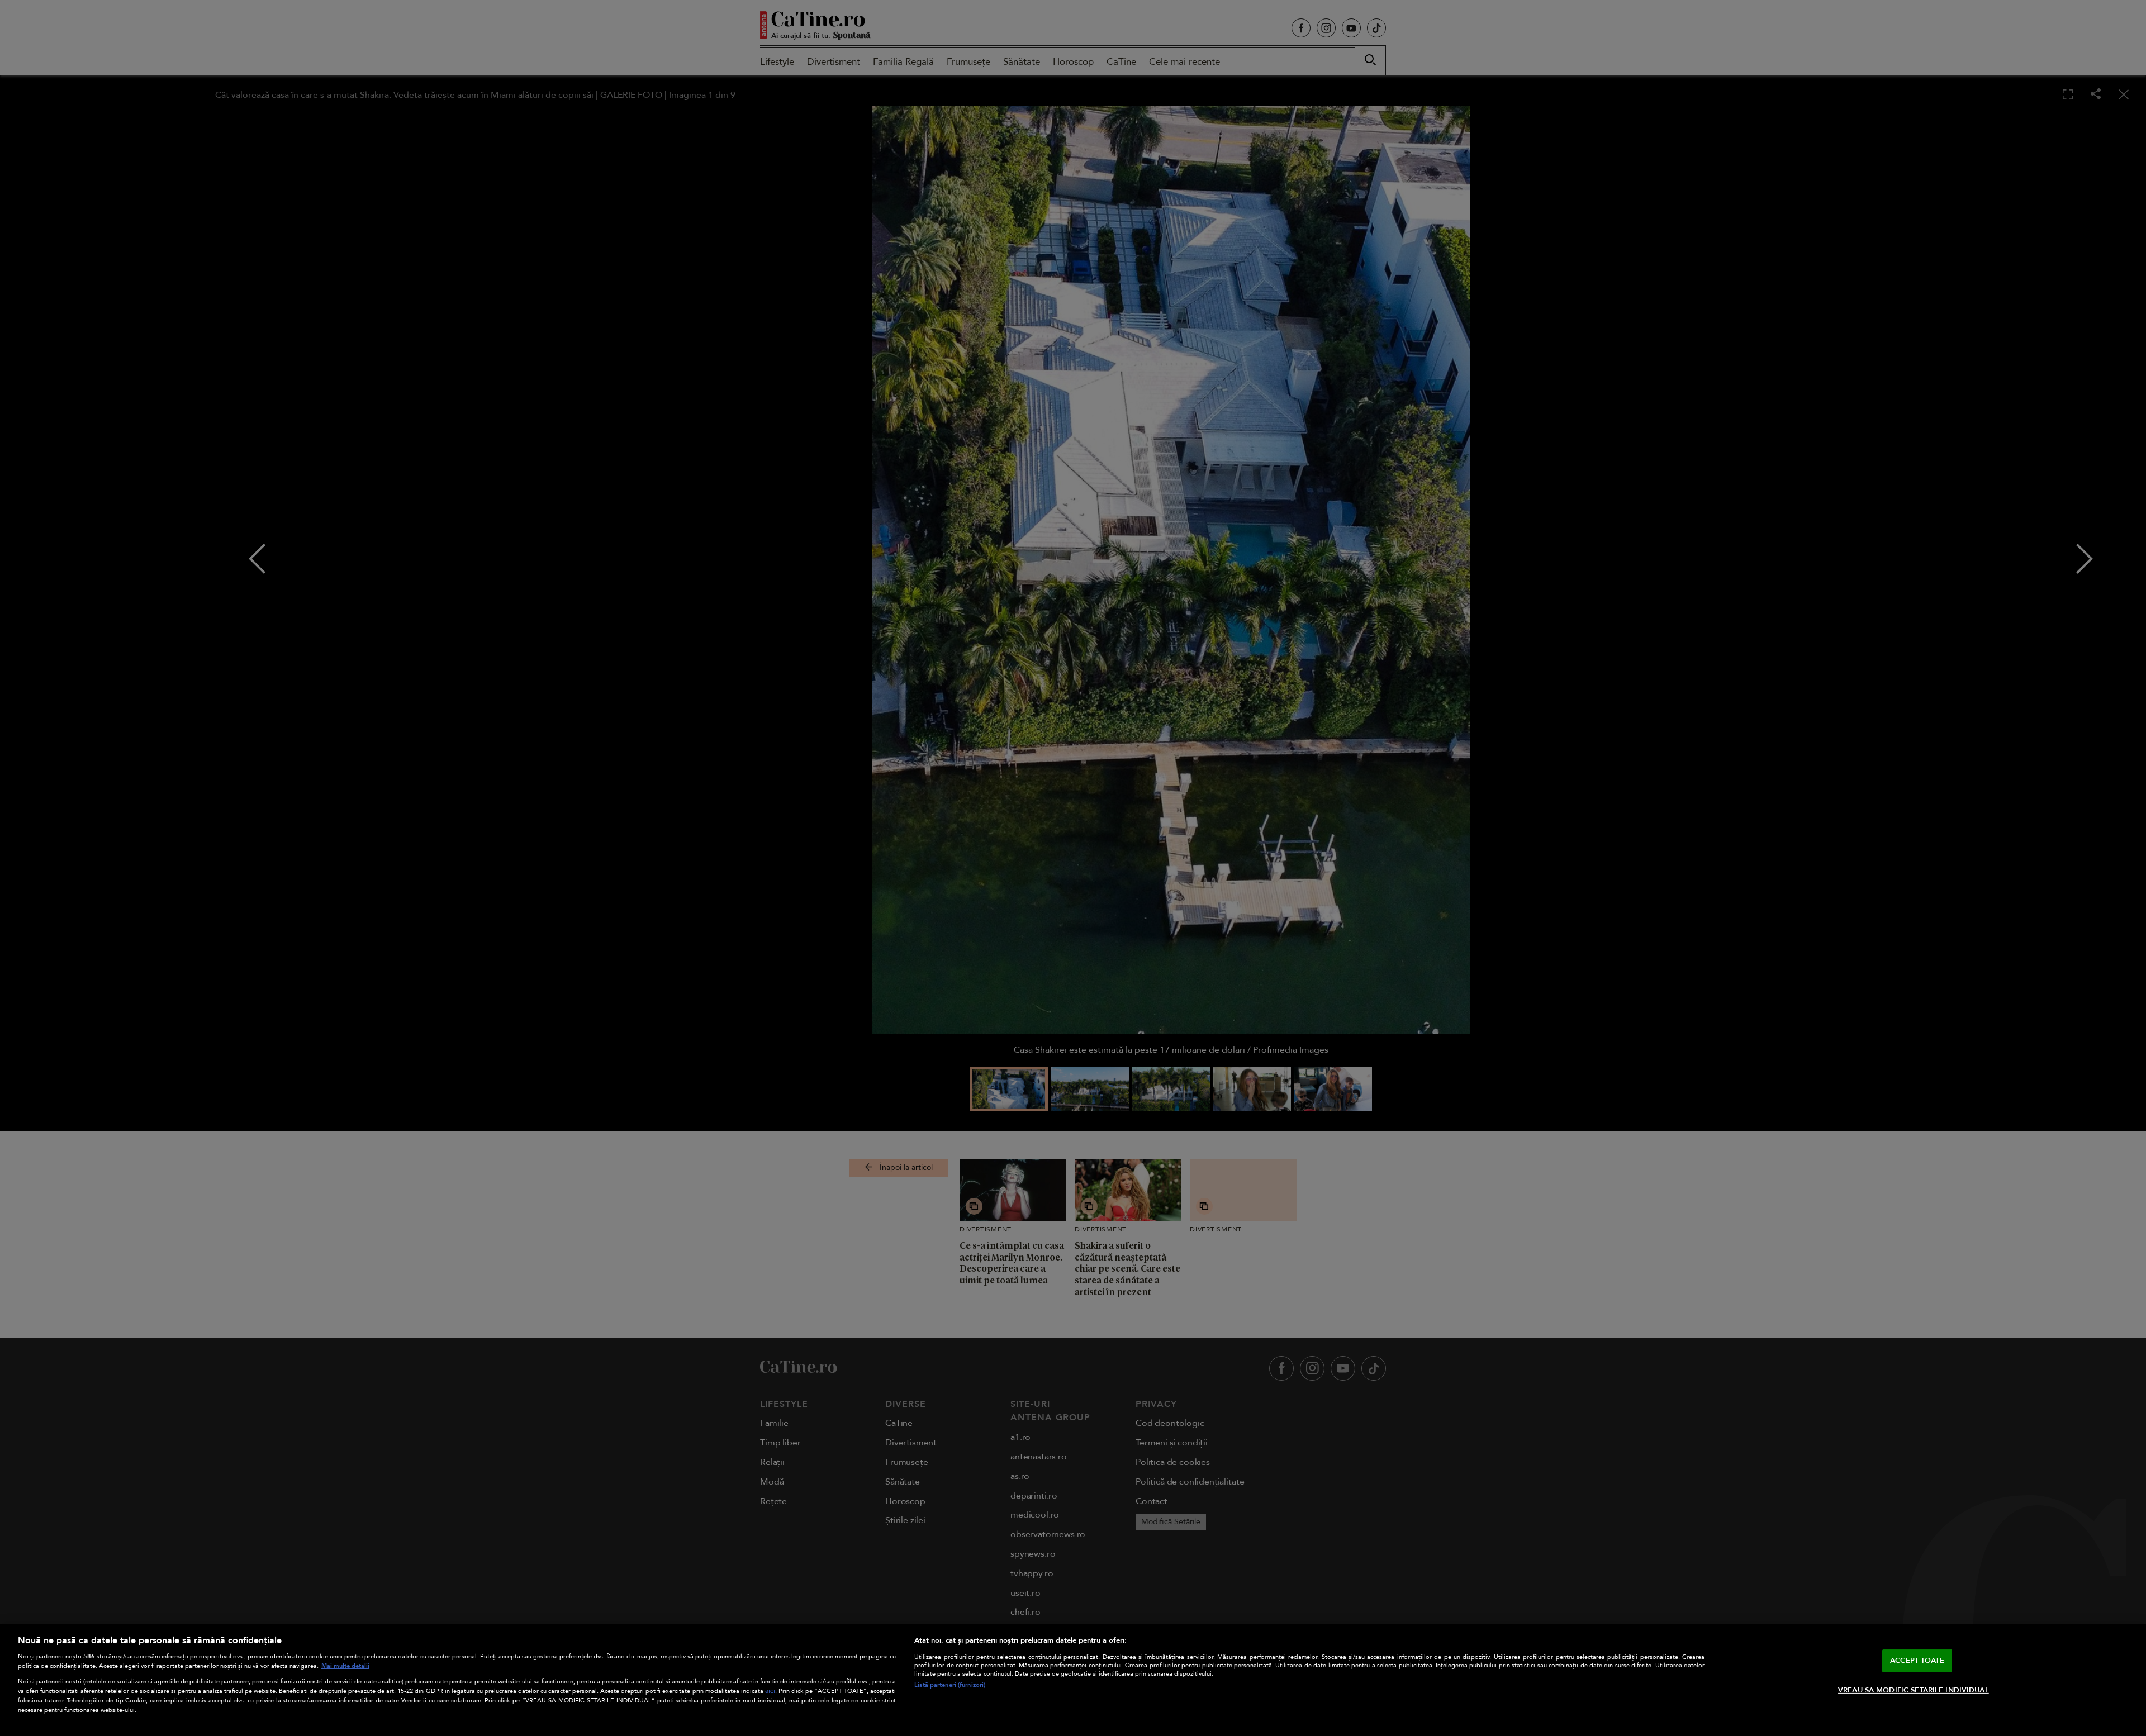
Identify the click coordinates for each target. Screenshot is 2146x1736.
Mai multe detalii (345, 1666)
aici (770, 1691)
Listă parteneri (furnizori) (950, 1685)
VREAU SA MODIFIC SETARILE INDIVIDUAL (1914, 1690)
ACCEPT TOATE (1917, 1660)
